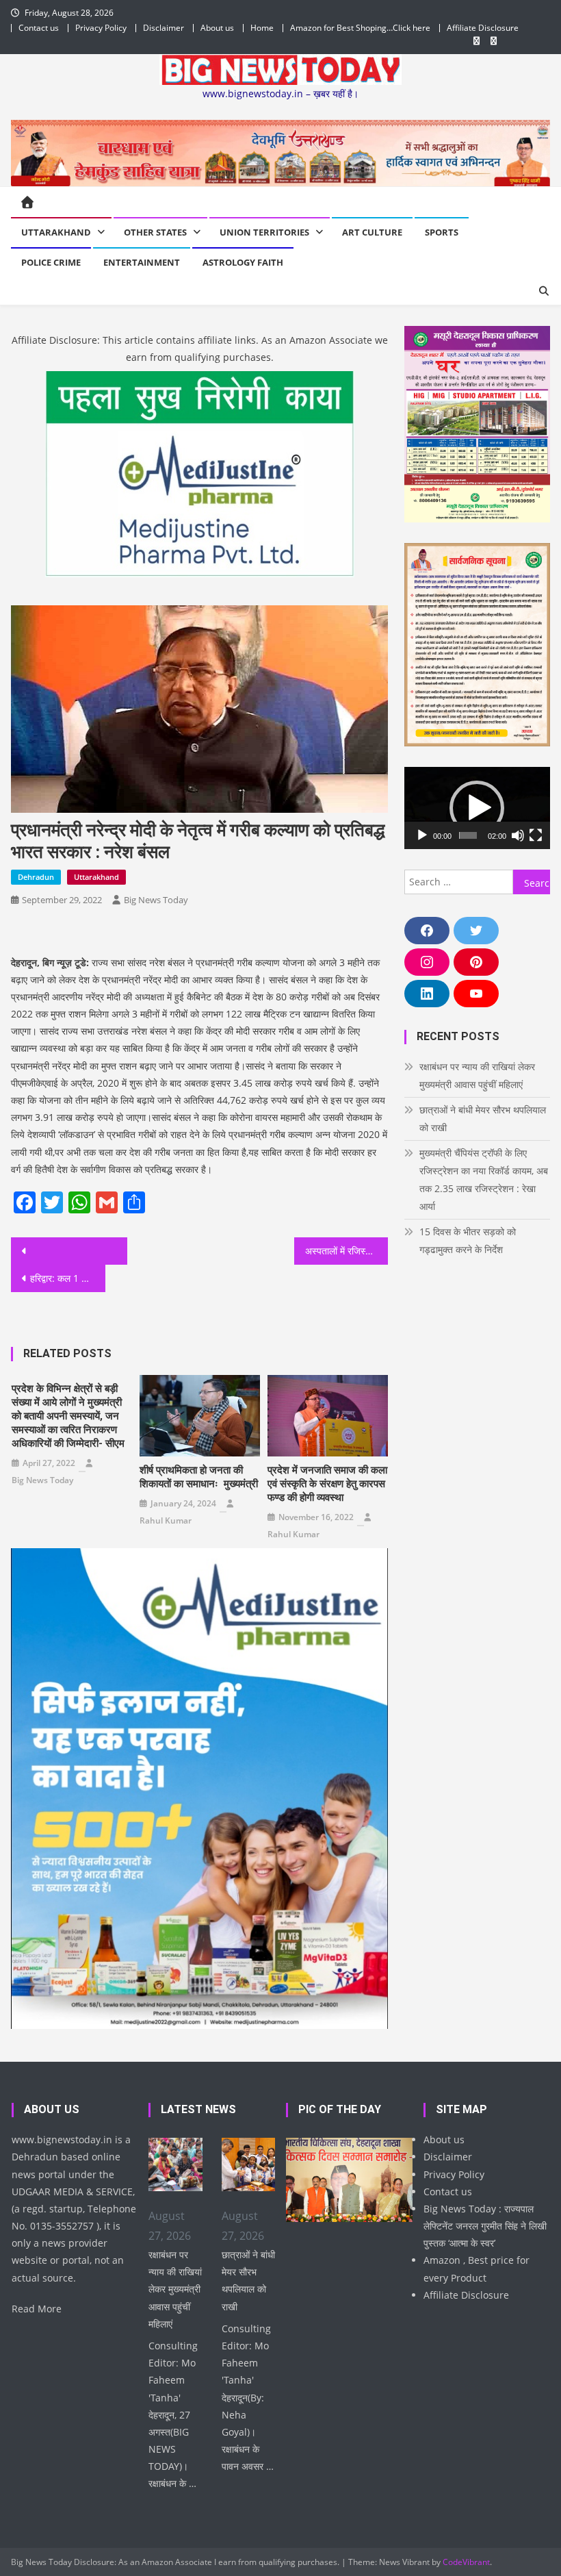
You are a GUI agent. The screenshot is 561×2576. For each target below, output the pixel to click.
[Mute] (518, 835)
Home (262, 28)
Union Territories (264, 232)
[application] (477, 808)
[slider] (468, 835)
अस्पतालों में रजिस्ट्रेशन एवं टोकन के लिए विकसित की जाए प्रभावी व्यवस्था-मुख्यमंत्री (347, 1251)
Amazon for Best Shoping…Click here (360, 28)
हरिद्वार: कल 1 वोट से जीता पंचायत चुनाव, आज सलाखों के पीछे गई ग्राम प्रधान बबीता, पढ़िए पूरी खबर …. (68, 1278)
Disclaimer (164, 28)
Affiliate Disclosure (483, 28)
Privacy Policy (101, 28)
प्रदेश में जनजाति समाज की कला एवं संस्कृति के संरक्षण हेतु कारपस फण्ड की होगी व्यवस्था (327, 1484)
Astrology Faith (243, 262)
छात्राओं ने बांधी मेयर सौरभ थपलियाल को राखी (483, 1119)
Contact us (39, 28)
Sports (442, 232)
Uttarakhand (56, 232)
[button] (477, 808)
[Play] (422, 835)
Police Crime (51, 262)
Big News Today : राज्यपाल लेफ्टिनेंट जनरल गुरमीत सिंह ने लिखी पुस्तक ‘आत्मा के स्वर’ (485, 2226)
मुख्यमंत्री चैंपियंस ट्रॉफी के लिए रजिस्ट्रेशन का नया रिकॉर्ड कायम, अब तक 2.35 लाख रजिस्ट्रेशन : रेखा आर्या (484, 1179)
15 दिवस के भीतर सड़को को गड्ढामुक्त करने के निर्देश (468, 1240)
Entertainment (142, 262)
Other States (155, 232)
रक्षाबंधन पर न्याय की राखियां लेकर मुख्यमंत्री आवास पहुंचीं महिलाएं (477, 1075)
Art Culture (372, 232)
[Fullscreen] (536, 835)
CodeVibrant (466, 2562)
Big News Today (156, 900)
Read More (37, 2309)
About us (217, 28)
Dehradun (36, 877)
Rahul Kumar (166, 1520)
